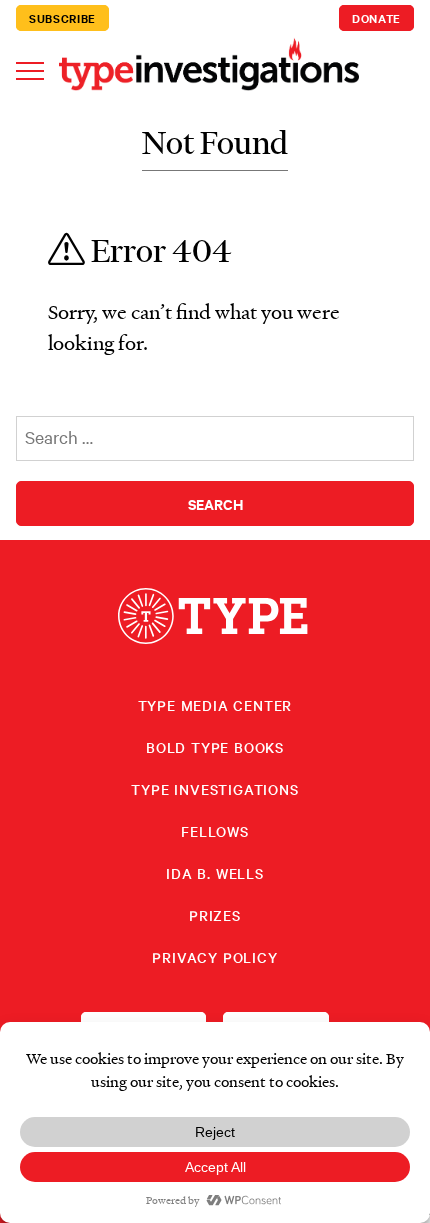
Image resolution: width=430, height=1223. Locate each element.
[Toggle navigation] (30, 69)
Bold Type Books (215, 747)
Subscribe (62, 18)
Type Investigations (214, 789)
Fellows (215, 831)
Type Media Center (215, 705)
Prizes (215, 915)
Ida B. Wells (215, 873)
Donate (376, 18)
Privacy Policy (214, 957)
